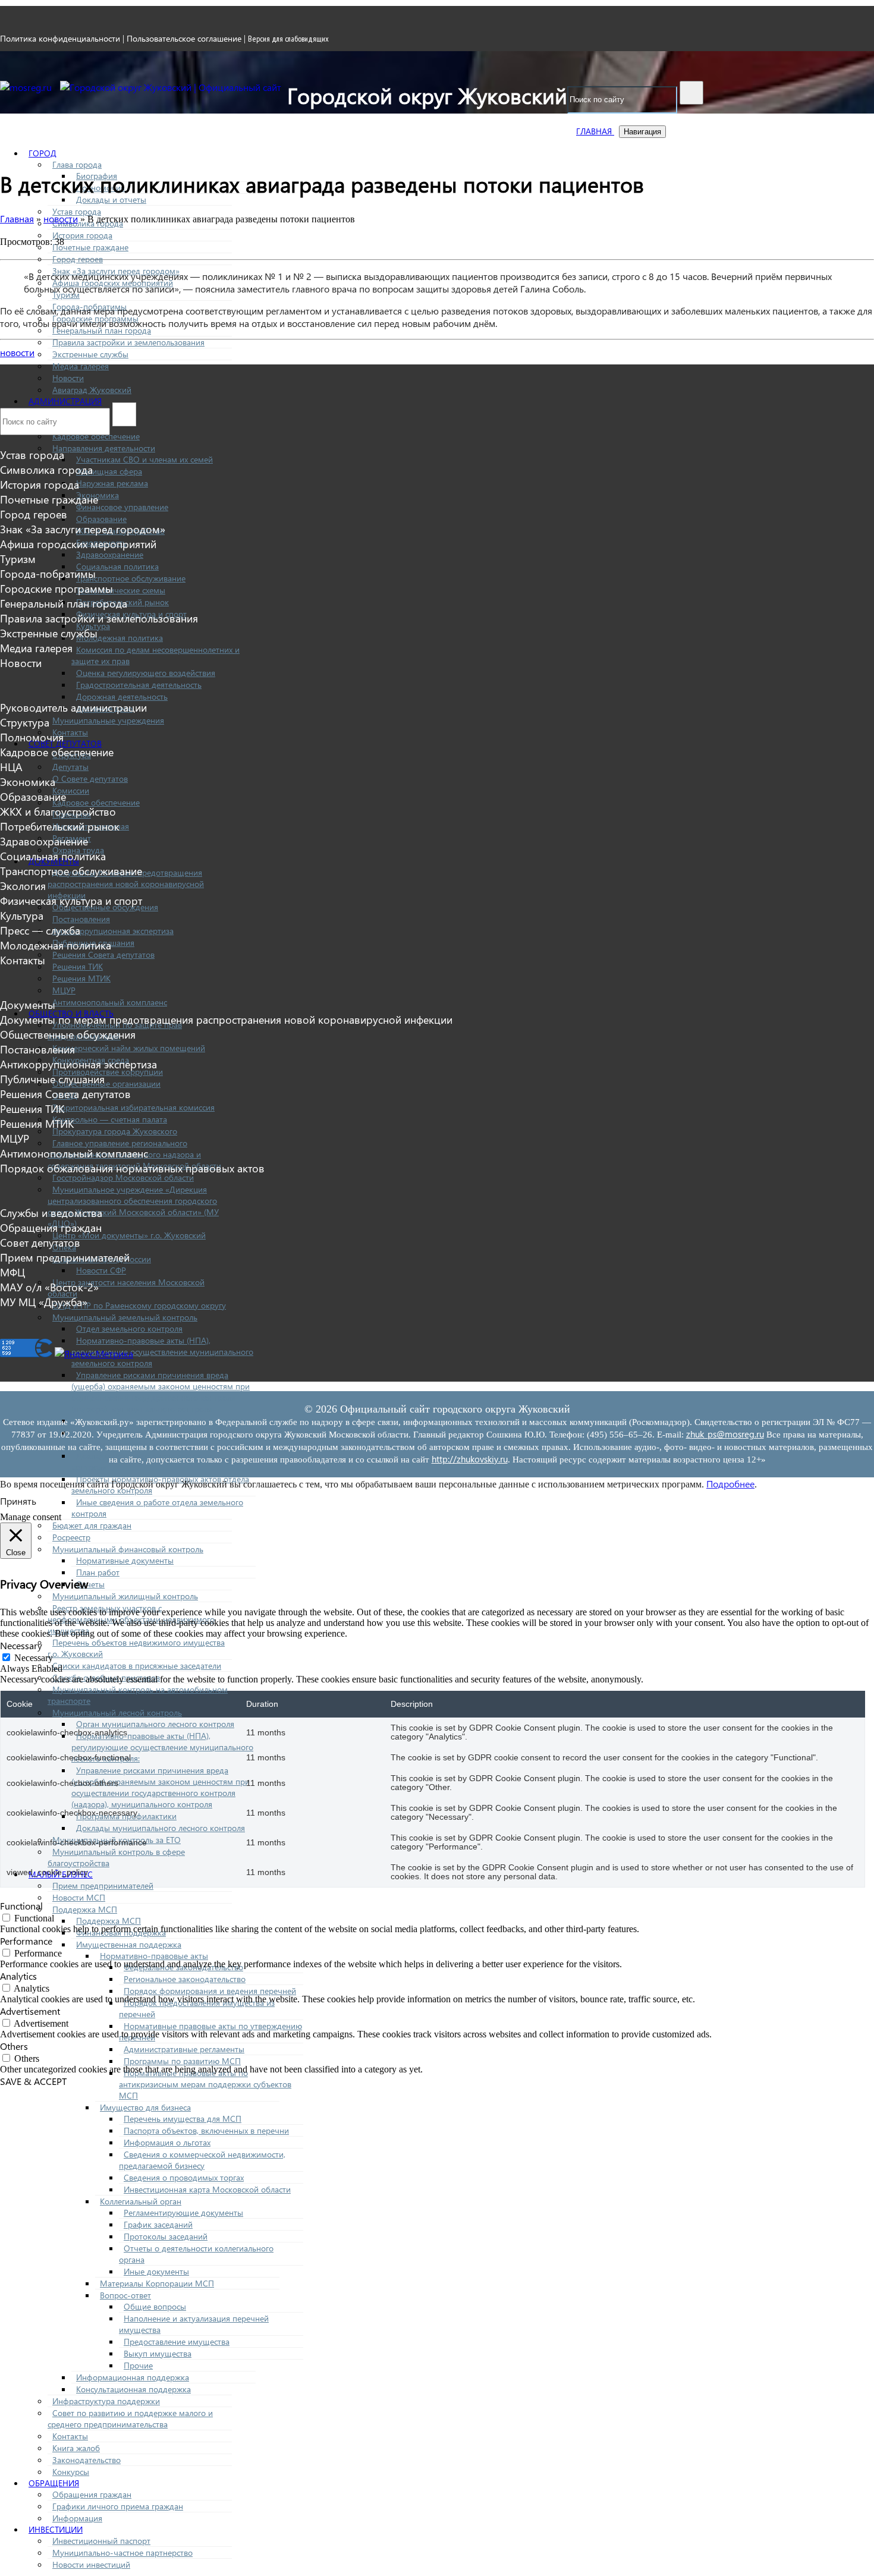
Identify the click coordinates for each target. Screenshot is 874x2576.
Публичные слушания (52, 1079)
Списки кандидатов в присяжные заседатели (137, 1666)
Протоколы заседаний (166, 2236)
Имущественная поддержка (129, 1944)
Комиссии (71, 790)
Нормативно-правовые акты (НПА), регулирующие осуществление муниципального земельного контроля (162, 1352)
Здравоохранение (110, 554)
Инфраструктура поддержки (106, 2401)
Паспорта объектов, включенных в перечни (206, 2130)
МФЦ (12, 1272)
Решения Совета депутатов (103, 954)
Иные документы (156, 2271)
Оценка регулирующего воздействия (146, 673)
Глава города (77, 164)
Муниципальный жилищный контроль (125, 1596)
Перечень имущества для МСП (183, 2119)
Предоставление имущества (177, 2341)
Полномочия (32, 737)
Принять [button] (18, 1501)
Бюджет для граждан (92, 1525)
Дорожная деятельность (122, 696)
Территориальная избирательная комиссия (133, 1107)
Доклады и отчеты (111, 199)
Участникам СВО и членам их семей (144, 459)
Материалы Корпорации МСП (157, 2283)
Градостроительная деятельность (139, 685)
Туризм (18, 559)
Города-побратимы (48, 573)
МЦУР (64, 990)
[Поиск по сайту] (691, 93)
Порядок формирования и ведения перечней (210, 1991)
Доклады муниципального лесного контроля (161, 1828)
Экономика (28, 781)
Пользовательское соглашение (184, 38)
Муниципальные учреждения (108, 720)
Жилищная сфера (109, 471)
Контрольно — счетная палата (110, 1119)
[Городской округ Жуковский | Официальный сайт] (171, 87)
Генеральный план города (102, 330)
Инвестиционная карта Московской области (207, 2189)
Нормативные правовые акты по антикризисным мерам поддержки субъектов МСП (205, 2084)
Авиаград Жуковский (92, 390)
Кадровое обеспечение (96, 436)
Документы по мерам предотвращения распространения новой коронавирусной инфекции (126, 884)
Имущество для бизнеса (145, 2107)
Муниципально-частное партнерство (122, 2553)
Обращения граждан (92, 2494)
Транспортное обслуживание (131, 578)
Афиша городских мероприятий (78, 544)
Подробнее (730, 1484)
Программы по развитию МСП (182, 2061)
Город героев (78, 259)
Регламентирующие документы (183, 2212)
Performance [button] (26, 1941)
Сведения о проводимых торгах (184, 2177)
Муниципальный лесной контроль (117, 1712)
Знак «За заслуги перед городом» (83, 529)
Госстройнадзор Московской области (123, 1177)
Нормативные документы (125, 1560)
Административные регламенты (184, 2049)
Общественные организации (106, 1083)
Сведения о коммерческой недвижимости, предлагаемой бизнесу (202, 2160)
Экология (23, 886)
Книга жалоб (76, 2448)
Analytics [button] (18, 1976)
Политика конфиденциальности (60, 38)
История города (82, 235)
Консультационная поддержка (133, 2389)
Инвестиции (56, 2529)
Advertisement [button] (30, 2011)
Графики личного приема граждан (118, 2506)
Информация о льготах (167, 2142)
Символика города (46, 469)
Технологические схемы (121, 590)
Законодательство (87, 2460)
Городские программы (56, 588)
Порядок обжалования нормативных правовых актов (132, 1168)
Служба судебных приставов (106, 1677)
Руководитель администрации (73, 707)
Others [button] (14, 2046)
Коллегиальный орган (141, 2201)
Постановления (81, 919)
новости (17, 352)
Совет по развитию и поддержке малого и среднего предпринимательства (130, 2418)
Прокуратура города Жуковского (115, 1131)
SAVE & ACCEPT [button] (33, 2081)
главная (595, 131)
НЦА (11, 767)
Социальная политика (117, 566)
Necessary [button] (21, 1645)
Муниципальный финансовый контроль (128, 1549)
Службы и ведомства (51, 1212)
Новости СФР (101, 1270)
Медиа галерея (81, 366)
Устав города (77, 211)
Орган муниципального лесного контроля (155, 1724)
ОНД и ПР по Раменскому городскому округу (139, 1305)
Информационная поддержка (133, 2377)
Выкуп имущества (158, 2353)
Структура (25, 722)
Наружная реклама (112, 483)
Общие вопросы (155, 2306)
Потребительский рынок (60, 826)
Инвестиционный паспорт (101, 2541)
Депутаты (70, 767)
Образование (101, 519)
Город (43, 153)
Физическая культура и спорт (71, 900)
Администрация (65, 401)
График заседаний (158, 2224)
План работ (98, 1572)
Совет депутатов (65, 743)
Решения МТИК (81, 978)
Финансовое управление (122, 507)
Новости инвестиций (91, 2564)
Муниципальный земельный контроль (125, 1317)
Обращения (54, 2483)
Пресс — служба (40, 930)
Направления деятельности (104, 448)
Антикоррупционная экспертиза (113, 931)
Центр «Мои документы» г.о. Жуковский (129, 1235)
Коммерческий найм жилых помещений (129, 1048)
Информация (77, 2518)
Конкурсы (71, 2472)
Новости (68, 378)
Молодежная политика (120, 638)
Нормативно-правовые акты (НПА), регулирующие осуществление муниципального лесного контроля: (162, 1747)
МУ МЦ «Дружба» (44, 1302)
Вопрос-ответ (125, 2295)
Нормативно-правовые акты (154, 1956)
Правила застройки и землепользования (128, 342)
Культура (22, 915)
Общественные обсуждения (68, 1034)
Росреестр (71, 1537)
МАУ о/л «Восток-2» (49, 1287)
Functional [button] (21, 1906)
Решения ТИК (78, 966)
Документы (28, 1004)
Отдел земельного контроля (129, 1328)
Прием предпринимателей (103, 1885)
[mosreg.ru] (27, 87)
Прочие (138, 2365)
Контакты (70, 732)
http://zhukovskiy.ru (470, 1459)
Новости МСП (79, 1897)
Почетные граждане (90, 247)
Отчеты (90, 1584)
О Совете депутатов (90, 779)
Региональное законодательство (185, 1979)
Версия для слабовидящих (288, 39)
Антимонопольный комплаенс (110, 1002)
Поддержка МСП (85, 1909)
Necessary (34, 1658)
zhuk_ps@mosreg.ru (725, 1434)
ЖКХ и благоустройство (58, 811)
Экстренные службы (90, 354)
